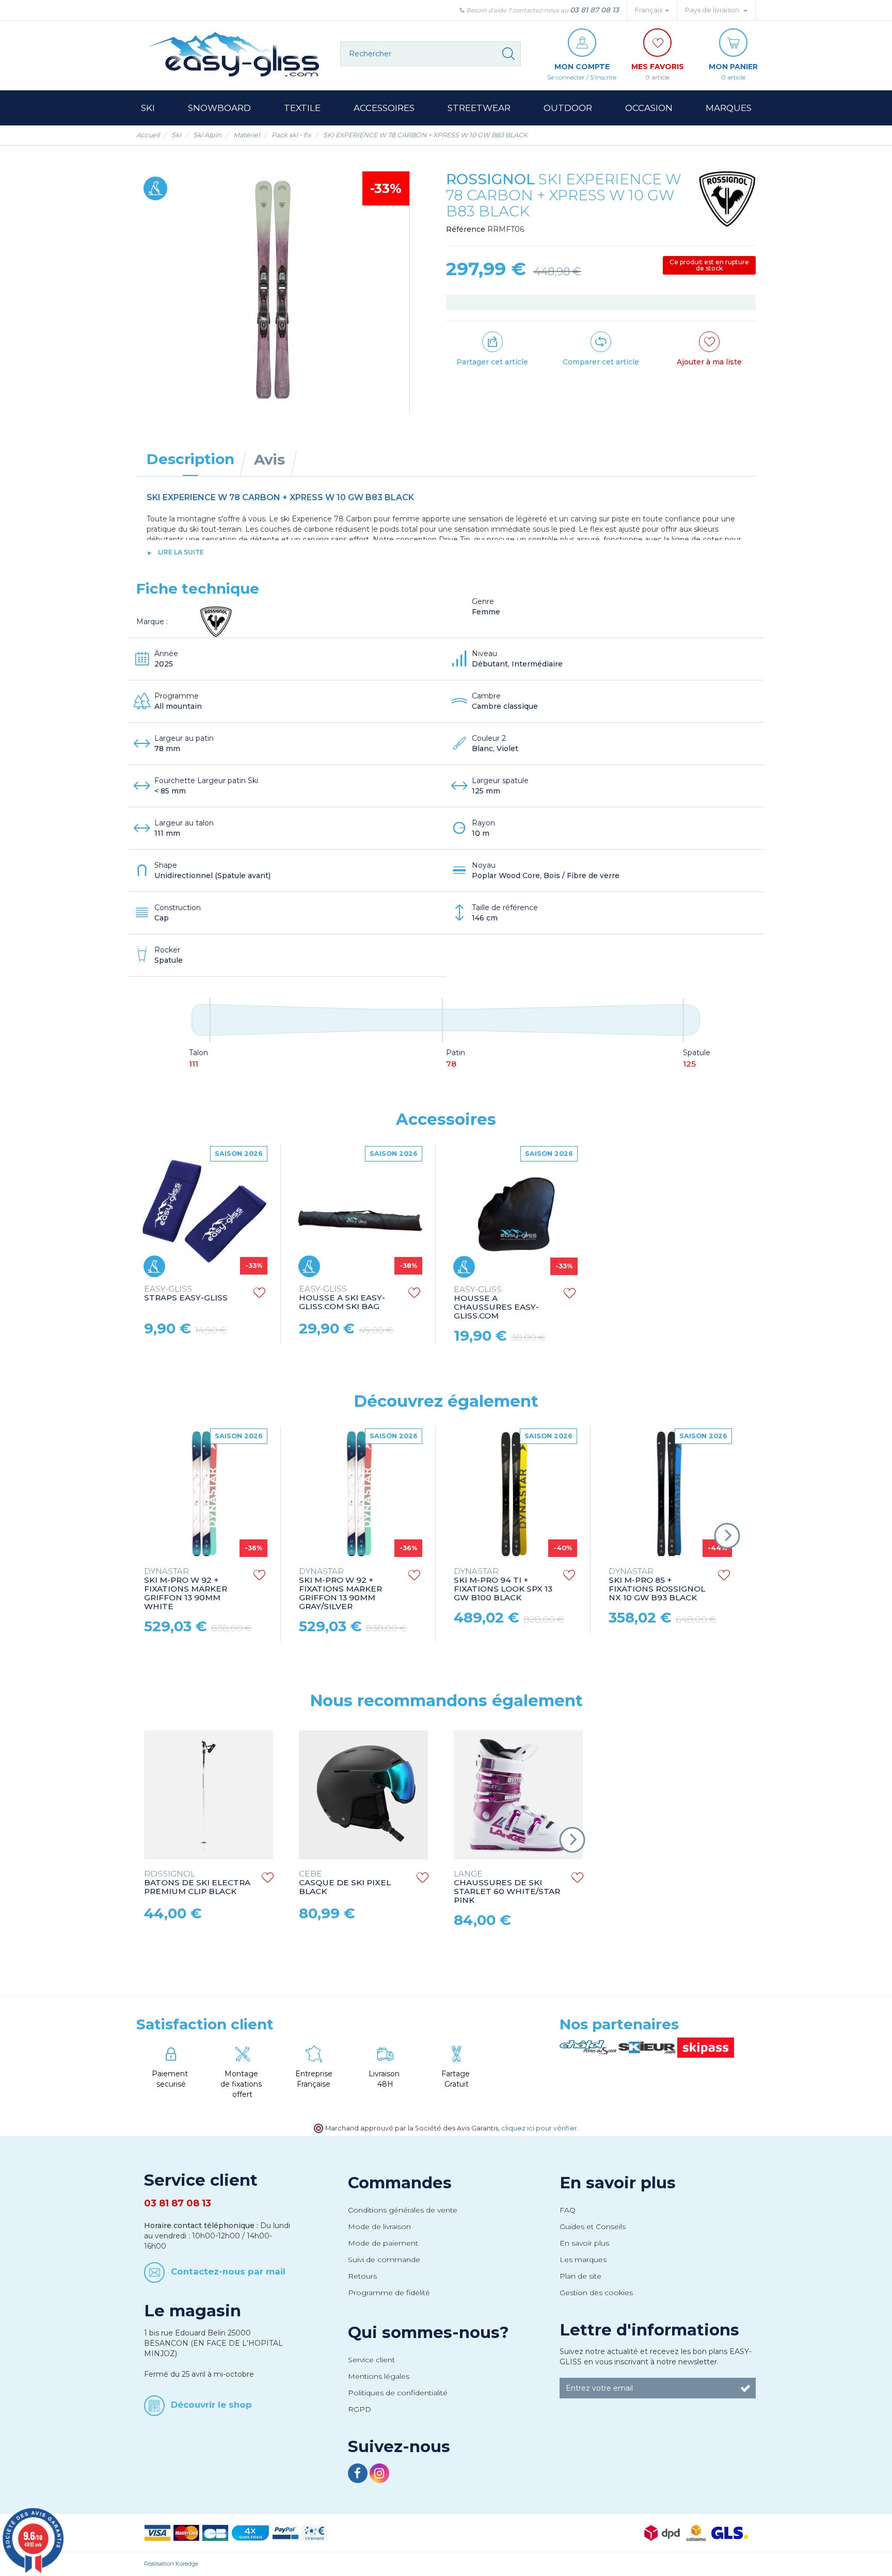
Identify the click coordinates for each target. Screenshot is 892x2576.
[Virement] (314, 2532)
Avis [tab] (269, 459)
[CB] (215, 2532)
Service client (371, 2360)
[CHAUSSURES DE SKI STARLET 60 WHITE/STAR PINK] (518, 1795)
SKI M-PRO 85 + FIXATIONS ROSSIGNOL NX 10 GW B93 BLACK (657, 1585)
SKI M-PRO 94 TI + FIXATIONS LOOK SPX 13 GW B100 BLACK (503, 1585)
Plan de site (580, 2276)
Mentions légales (379, 2376)
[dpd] (662, 2532)
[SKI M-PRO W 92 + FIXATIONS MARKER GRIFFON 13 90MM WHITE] (204, 1494)
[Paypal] (285, 2532)
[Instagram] (379, 2475)
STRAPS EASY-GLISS (186, 1294)
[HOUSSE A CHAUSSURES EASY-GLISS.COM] (514, 1212)
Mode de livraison (379, 2227)
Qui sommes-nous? (428, 2332)
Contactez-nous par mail (228, 2271)
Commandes (400, 2183)
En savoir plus (618, 2183)
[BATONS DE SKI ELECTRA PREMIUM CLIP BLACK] (209, 1795)
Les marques (583, 2260)
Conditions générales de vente (403, 2210)
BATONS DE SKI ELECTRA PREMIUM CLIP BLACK (197, 1883)
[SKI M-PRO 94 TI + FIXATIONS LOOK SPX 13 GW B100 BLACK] (514, 1494)
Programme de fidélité (389, 2293)
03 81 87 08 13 (594, 10)
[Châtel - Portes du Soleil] (589, 2047)
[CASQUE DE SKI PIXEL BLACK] (363, 1795)
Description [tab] (190, 459)
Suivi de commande (384, 2260)
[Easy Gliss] (234, 54)
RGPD (360, 2409)
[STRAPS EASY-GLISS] (204, 1212)
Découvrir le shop (211, 2404)
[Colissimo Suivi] (696, 2532)
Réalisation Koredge (171, 2564)
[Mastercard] (186, 2532)
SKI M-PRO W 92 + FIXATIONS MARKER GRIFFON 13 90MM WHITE (186, 1589)
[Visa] (157, 2532)
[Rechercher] (508, 54)
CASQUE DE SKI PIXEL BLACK (345, 1883)
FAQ (568, 2210)
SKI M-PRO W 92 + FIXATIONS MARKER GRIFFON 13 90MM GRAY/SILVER (340, 1589)
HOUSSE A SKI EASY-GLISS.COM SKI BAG (342, 1298)
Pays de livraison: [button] (714, 10)
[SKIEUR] (648, 2047)
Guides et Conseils (593, 2227)
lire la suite (181, 552)
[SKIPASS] (706, 2047)
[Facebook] (359, 2475)
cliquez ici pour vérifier (539, 2128)
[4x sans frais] (250, 2532)
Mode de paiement (383, 2243)
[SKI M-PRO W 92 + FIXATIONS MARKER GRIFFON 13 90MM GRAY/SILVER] (359, 1494)
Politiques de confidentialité (398, 2393)
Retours (362, 2276)
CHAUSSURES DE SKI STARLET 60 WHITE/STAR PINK (507, 1887)
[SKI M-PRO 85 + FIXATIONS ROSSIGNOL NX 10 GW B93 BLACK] (669, 1494)
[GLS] (730, 2532)
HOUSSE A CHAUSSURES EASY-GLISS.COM (496, 1303)
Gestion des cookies (596, 2293)
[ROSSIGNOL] (727, 199)
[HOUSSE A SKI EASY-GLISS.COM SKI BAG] (359, 1212)
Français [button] (649, 10)
